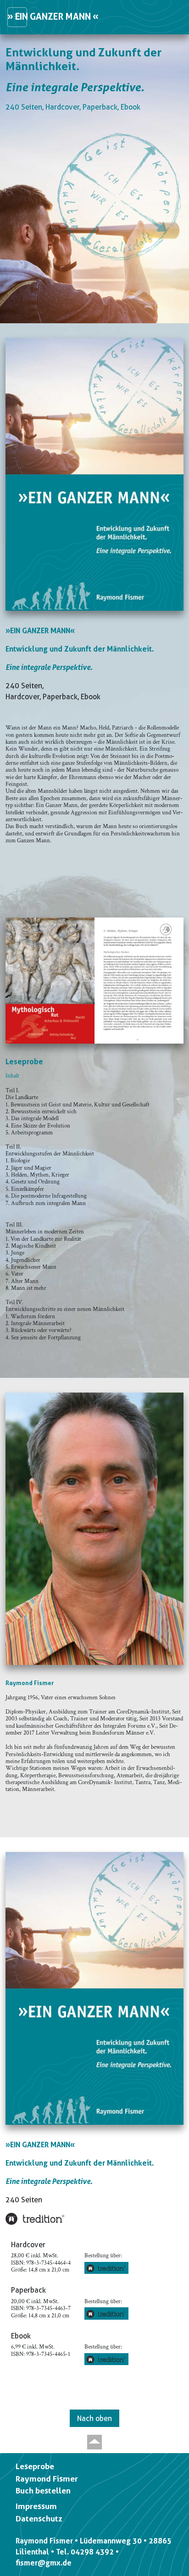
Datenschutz (39, 2519)
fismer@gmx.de (44, 2563)
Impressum (36, 2506)
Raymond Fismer (47, 2479)
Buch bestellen (43, 2491)
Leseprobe (35, 2466)
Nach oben (94, 2418)
